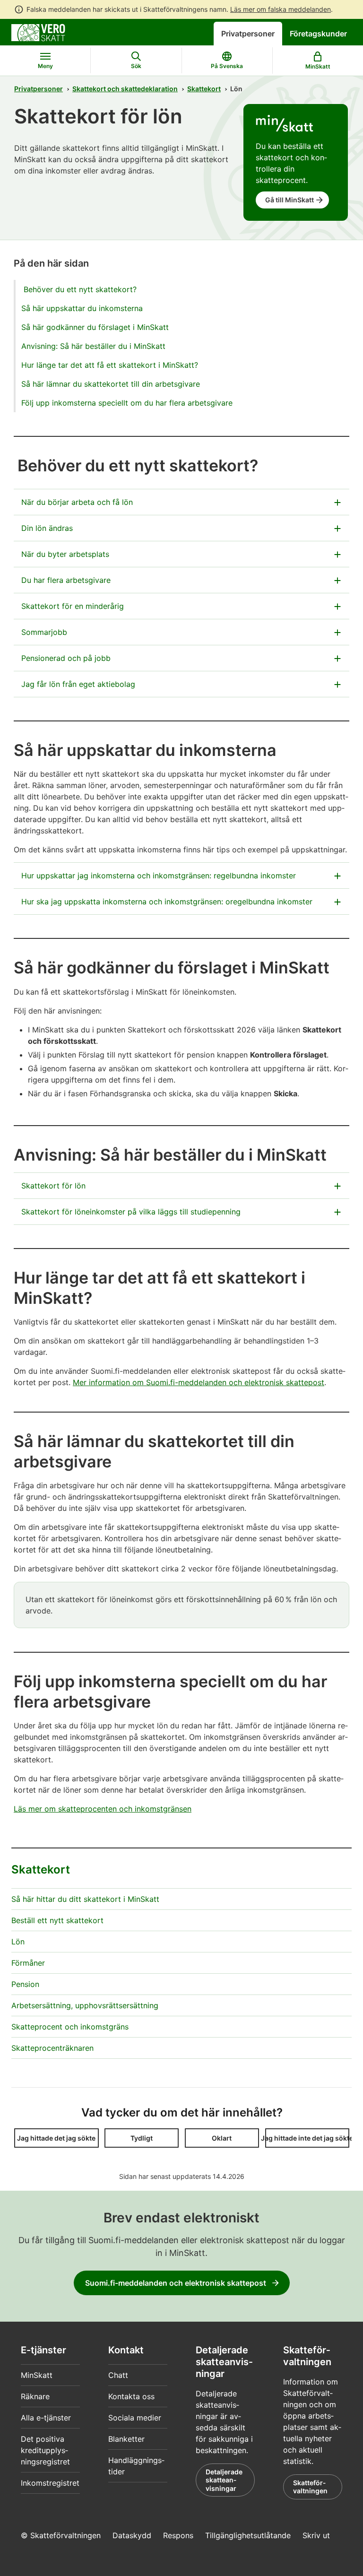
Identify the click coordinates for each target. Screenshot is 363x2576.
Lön (18, 1942)
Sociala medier (135, 2418)
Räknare (35, 2396)
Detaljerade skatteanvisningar (224, 2480)
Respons (178, 2535)
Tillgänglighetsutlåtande (248, 2535)
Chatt (118, 2375)
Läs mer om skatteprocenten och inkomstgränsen (103, 1809)
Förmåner (28, 1963)
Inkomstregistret (50, 2483)
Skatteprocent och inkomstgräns (70, 2027)
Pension (25, 1984)
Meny (45, 66)
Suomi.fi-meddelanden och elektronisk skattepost (176, 2283)
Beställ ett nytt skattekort (57, 1920)
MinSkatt (37, 2375)
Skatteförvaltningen (310, 2487)
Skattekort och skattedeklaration (125, 89)
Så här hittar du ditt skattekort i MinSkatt (85, 1899)
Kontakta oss (131, 2396)
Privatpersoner (248, 34)
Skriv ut (316, 2535)
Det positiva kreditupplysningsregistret (45, 2450)
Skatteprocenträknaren (52, 2048)
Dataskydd (132, 2535)
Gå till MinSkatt (290, 200)
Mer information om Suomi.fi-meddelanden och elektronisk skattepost (199, 1382)
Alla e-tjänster (46, 2418)
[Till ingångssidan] (38, 32)
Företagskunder (318, 34)
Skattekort (204, 89)
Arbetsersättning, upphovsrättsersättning (85, 2005)
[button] (56, 2138)
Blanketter (126, 2439)
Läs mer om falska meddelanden (281, 9)
